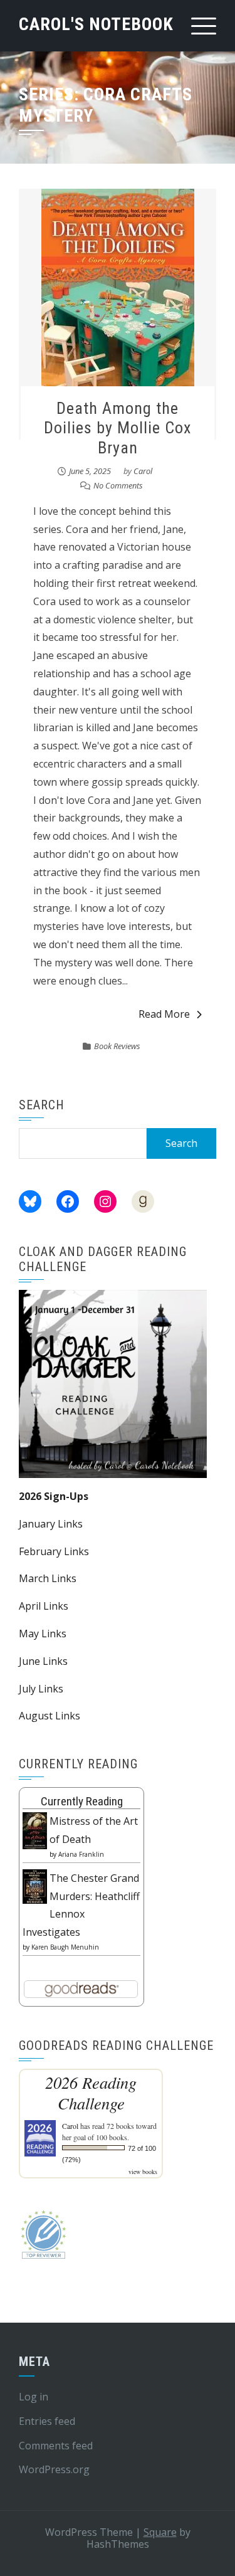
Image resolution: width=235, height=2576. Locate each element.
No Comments (118, 485)
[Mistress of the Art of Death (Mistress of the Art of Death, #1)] (35, 1830)
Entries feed (47, 2421)
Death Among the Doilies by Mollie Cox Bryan (118, 428)
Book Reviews (117, 1046)
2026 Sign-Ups (54, 1496)
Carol (143, 471)
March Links (48, 1578)
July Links (41, 1689)
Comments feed (56, 2446)
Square (160, 2532)
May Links (43, 1634)
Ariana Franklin (81, 1854)
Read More (164, 1014)
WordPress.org (54, 2469)
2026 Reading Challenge (91, 2093)
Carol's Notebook (96, 24)
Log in (34, 2397)
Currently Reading (82, 1801)
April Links (44, 1606)
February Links (54, 1551)
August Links (50, 1716)
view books (143, 2172)
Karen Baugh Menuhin (65, 1947)
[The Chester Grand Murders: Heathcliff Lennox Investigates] (35, 1886)
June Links (43, 1661)
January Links (51, 1524)
